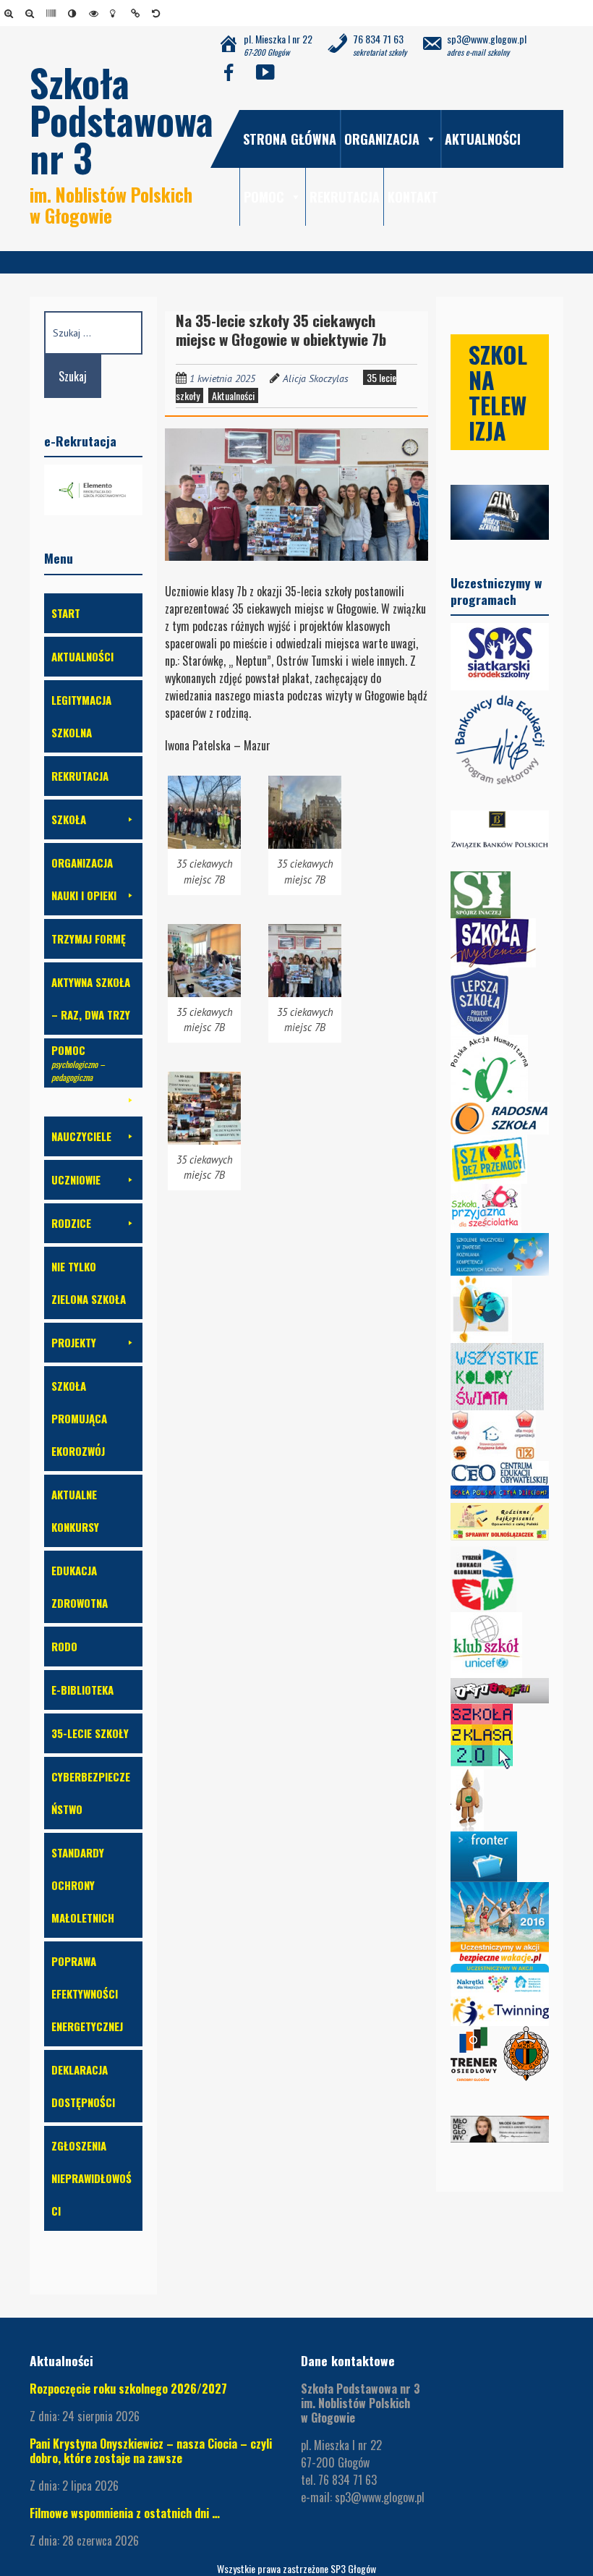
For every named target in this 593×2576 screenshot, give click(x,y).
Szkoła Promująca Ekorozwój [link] (79, 1418)
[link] (11, 13)
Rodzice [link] (71, 1223)
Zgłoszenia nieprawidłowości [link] (91, 2178)
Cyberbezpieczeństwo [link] (91, 1793)
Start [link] (66, 613)
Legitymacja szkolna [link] (81, 716)
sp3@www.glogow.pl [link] (380, 2497)
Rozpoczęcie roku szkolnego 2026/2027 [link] (128, 2389)
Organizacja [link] (382, 139)
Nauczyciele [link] (81, 1136)
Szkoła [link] (69, 819)
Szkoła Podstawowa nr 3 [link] (121, 120)
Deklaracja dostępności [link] (83, 2086)
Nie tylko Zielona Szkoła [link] (89, 1283)
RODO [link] (64, 1646)
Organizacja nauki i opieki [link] (84, 879)
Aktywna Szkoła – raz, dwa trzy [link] (91, 998)
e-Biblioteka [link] (82, 1690)
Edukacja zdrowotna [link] (80, 1586)
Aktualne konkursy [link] (75, 1511)
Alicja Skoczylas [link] (316, 378)
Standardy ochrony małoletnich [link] (83, 1885)
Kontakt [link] (413, 197)
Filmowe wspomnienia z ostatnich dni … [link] (125, 2513)
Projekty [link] (74, 1342)
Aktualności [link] (483, 139)
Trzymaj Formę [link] (89, 939)
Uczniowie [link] (76, 1179)
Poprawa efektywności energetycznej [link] (87, 1994)
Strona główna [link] (290, 139)
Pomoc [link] (264, 197)
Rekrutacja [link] (345, 197)
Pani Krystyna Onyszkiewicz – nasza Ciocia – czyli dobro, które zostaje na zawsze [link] (151, 2451)
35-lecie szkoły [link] (90, 1733)
